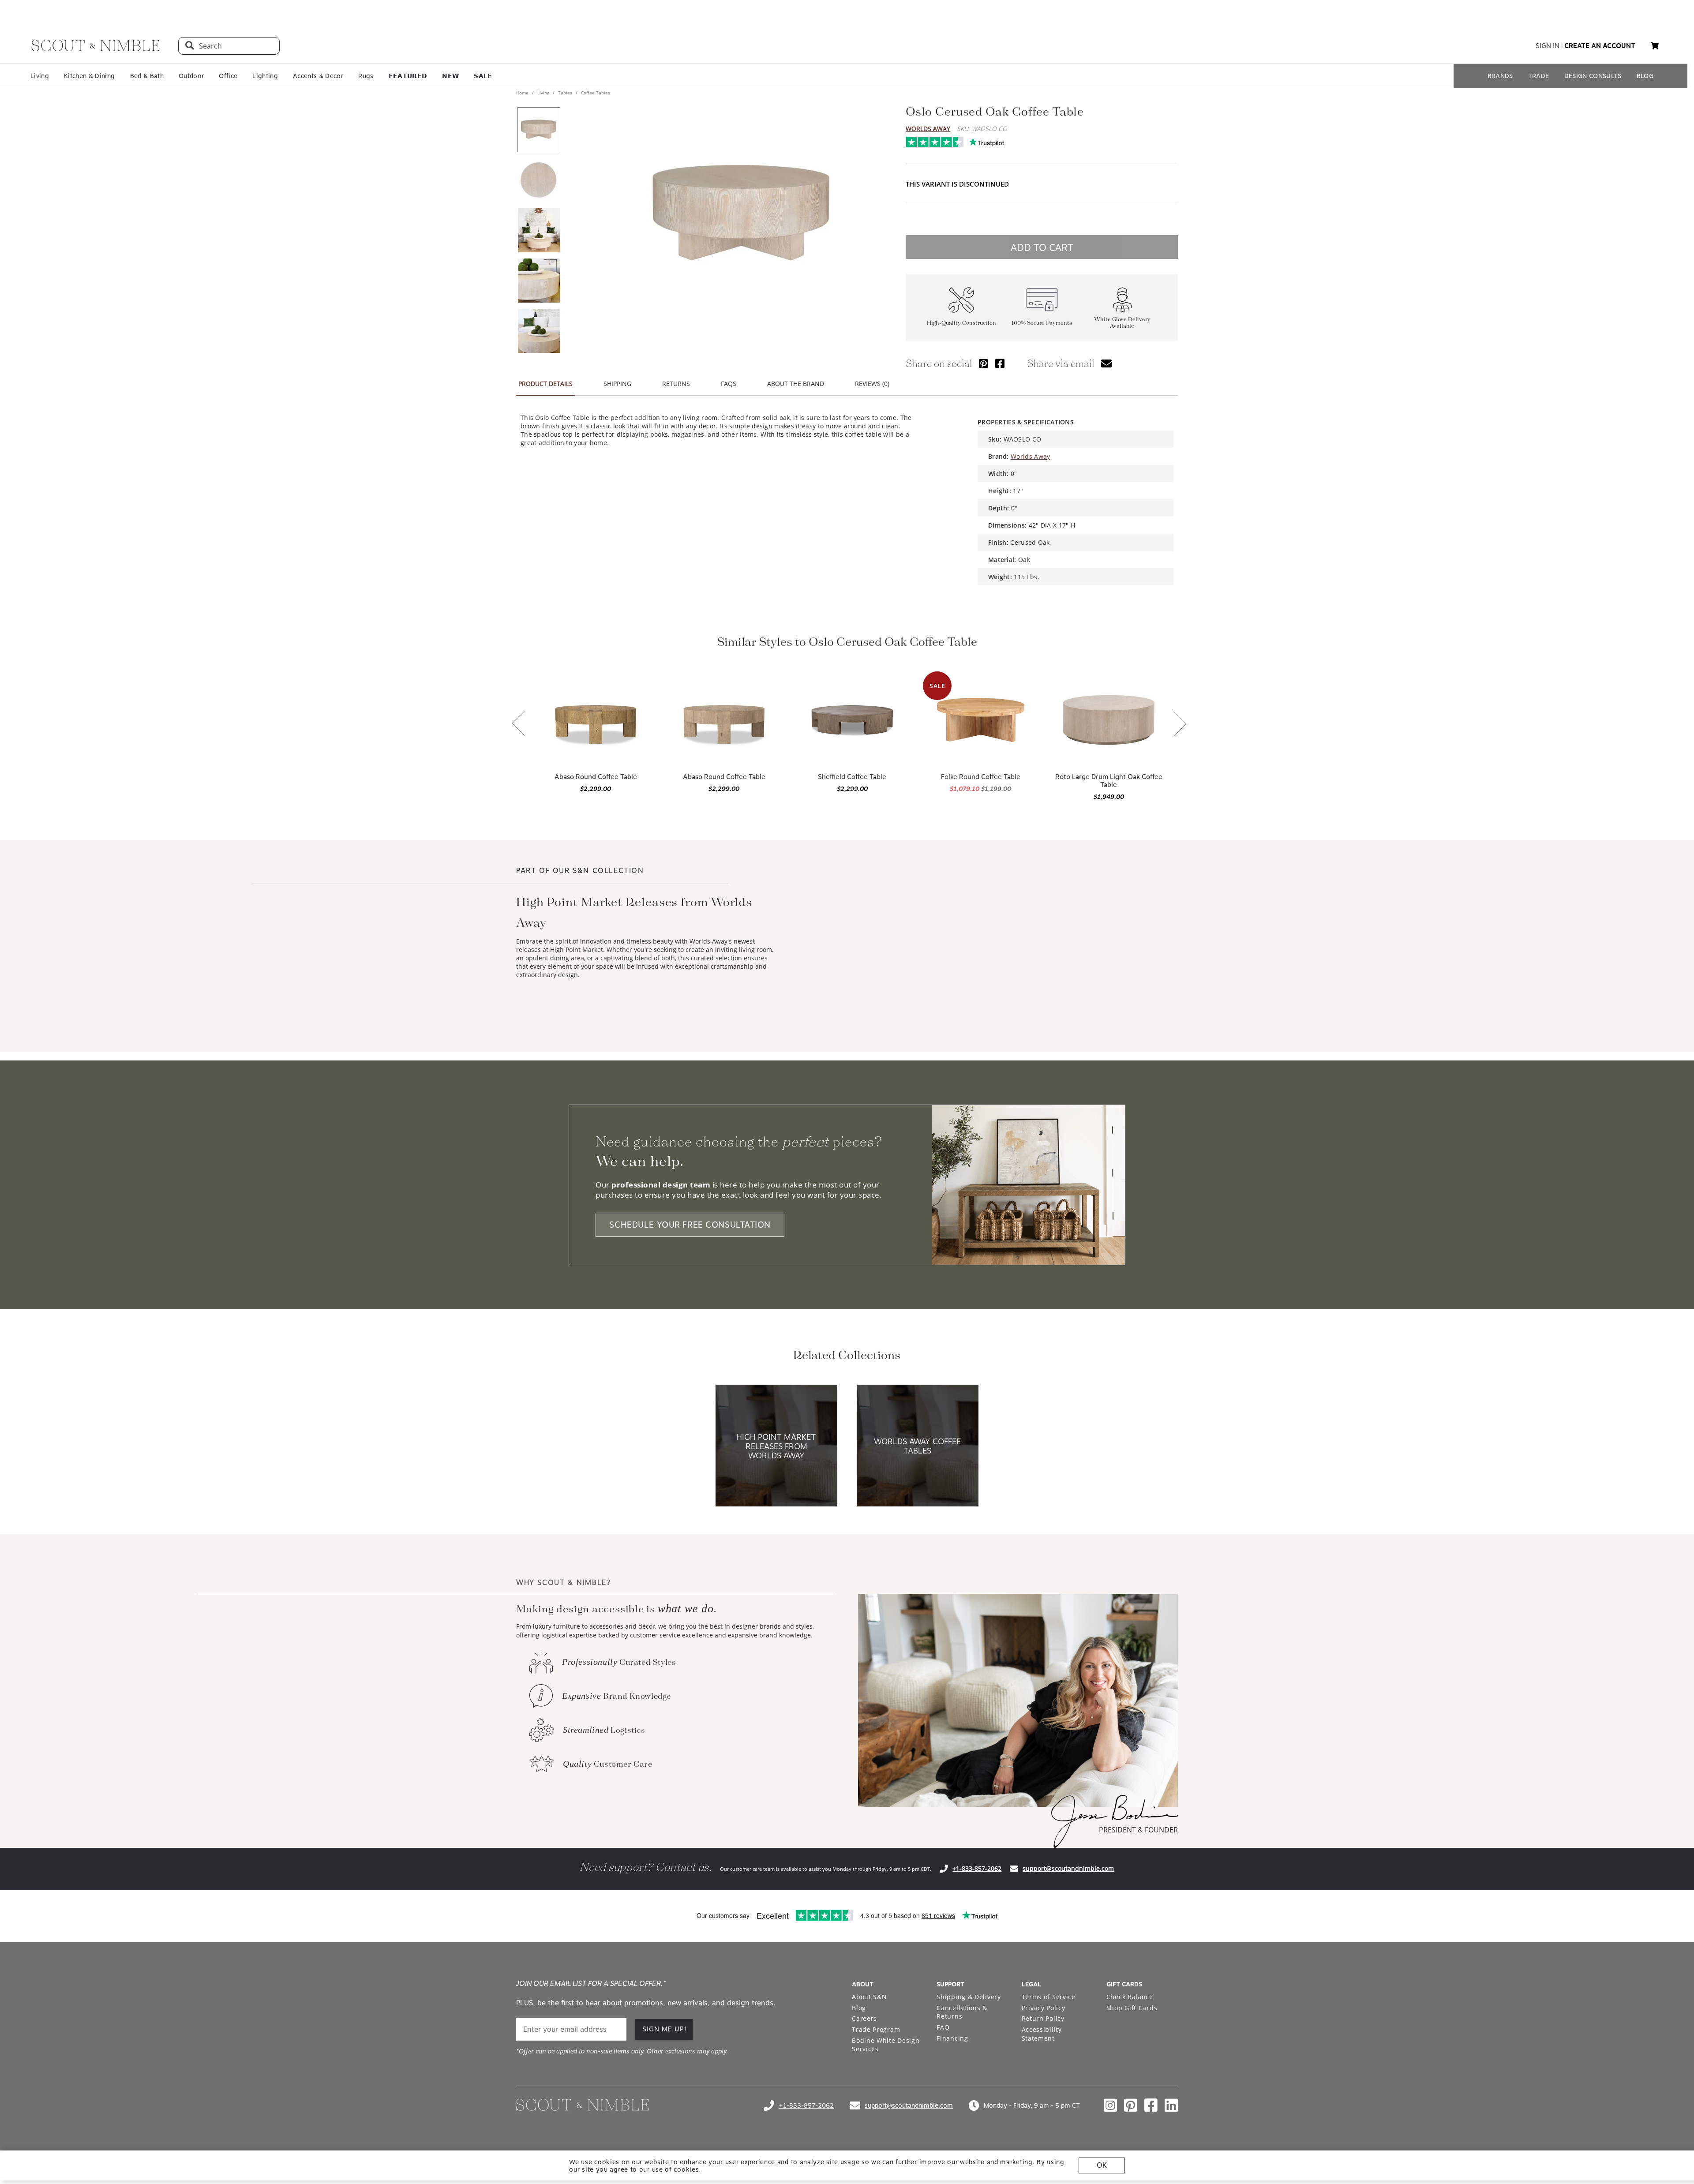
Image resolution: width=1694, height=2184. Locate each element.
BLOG (1645, 76)
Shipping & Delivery (969, 1997)
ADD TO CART (1042, 247)
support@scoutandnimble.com (1068, 1868)
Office (228, 76)
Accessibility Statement (1042, 2034)
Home (523, 93)
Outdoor (191, 76)
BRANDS (1500, 76)
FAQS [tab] (729, 384)
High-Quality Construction (961, 323)
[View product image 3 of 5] (539, 230)
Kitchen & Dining (89, 76)
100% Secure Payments (1042, 323)
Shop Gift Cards (1132, 2008)
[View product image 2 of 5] (539, 180)
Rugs (366, 76)
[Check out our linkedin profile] (1171, 2105)
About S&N (869, 1997)
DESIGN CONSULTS (1593, 76)
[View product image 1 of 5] (539, 130)
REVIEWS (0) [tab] (872, 384)
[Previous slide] (518, 724)
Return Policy (1043, 2018)
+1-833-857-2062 (977, 1868)
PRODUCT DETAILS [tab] (545, 384)
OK (1102, 2165)
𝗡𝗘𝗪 (450, 76)
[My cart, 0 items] (1655, 46)
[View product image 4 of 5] (539, 281)
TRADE (1539, 76)
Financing (952, 2038)
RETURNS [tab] (676, 384)
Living (40, 76)
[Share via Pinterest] (984, 363)
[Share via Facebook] (1000, 363)
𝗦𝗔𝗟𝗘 (483, 76)
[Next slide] (1180, 725)
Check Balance (1130, 1997)
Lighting (265, 76)
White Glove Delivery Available (1122, 323)
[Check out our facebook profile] (1151, 2105)
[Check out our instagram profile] (1110, 2105)
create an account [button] (1600, 46)
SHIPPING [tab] (617, 384)
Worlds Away (928, 129)
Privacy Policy (1044, 2008)
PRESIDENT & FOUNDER (1138, 1830)
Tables (565, 93)
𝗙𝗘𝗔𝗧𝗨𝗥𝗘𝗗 (408, 76)
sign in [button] (1548, 46)
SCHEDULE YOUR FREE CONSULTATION (690, 1225)
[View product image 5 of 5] (539, 331)
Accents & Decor (318, 76)
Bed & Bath (147, 76)
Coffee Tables (595, 93)
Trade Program (876, 2029)
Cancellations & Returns (962, 2012)
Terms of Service (1049, 1997)
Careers (864, 2018)
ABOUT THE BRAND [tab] (796, 384)
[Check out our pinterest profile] (1131, 2105)
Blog (859, 2008)
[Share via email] (1106, 363)
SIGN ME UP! (665, 2029)
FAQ (943, 2027)
